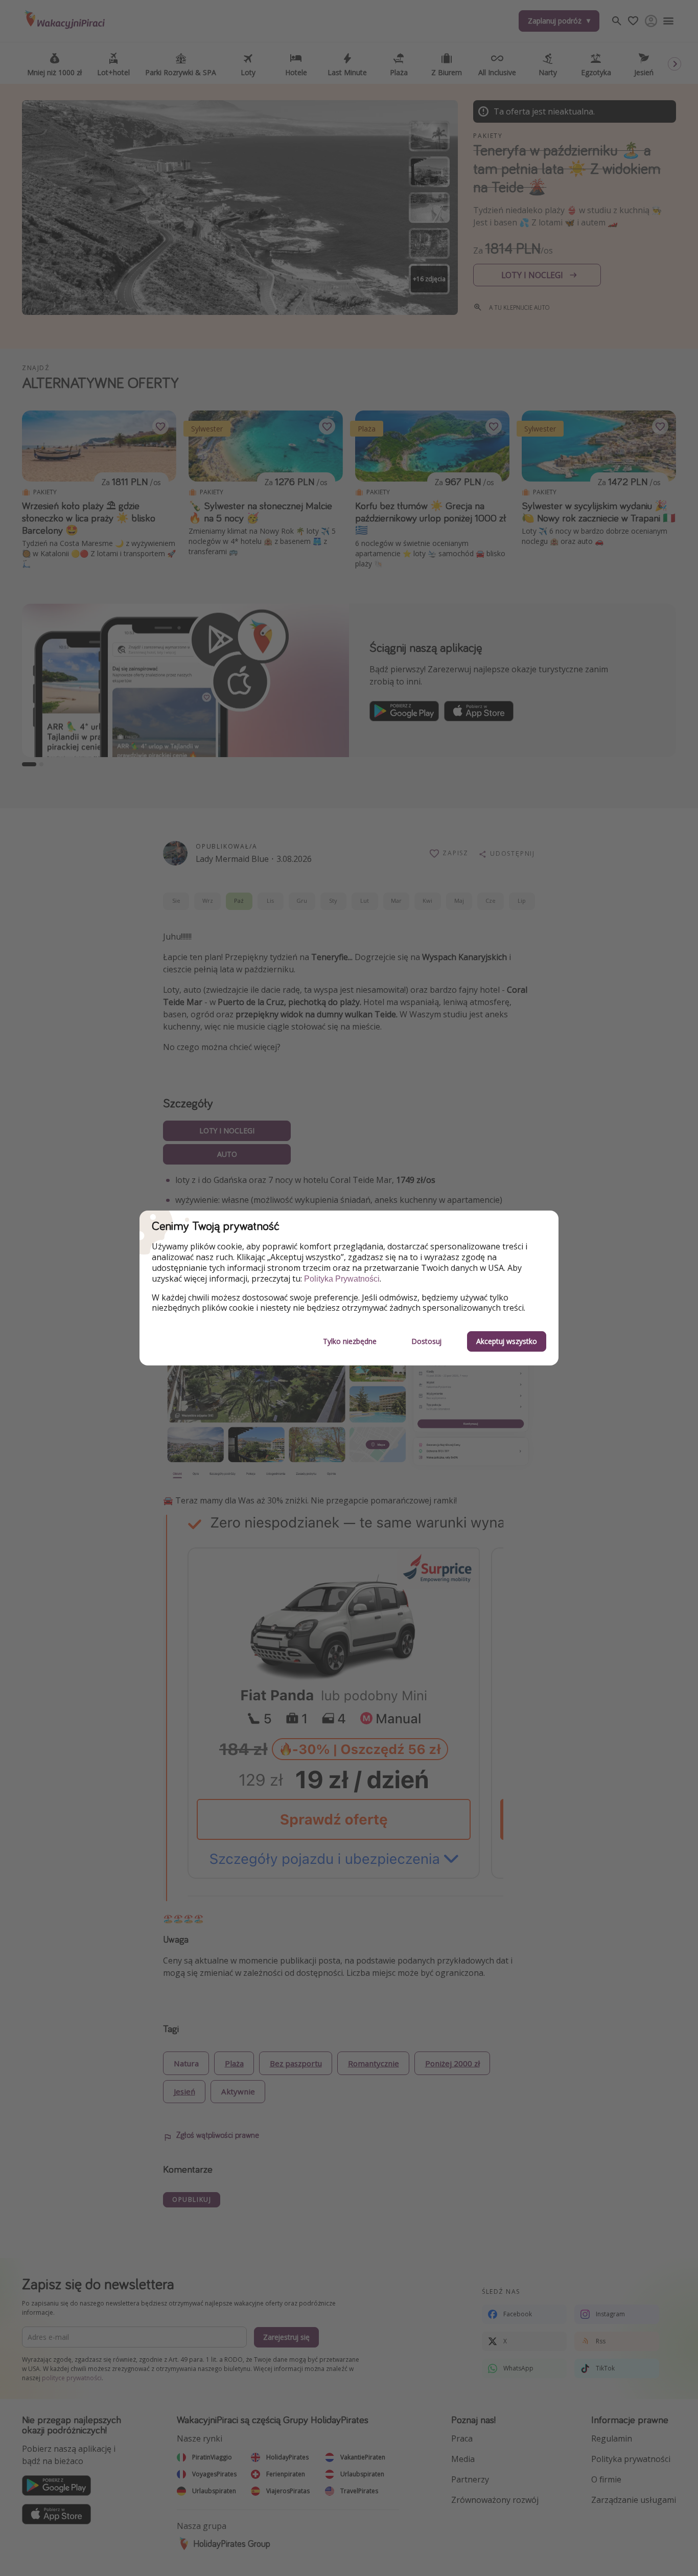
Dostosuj (426, 1341)
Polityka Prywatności (342, 1279)
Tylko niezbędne (350, 1341)
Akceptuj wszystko (507, 1341)
